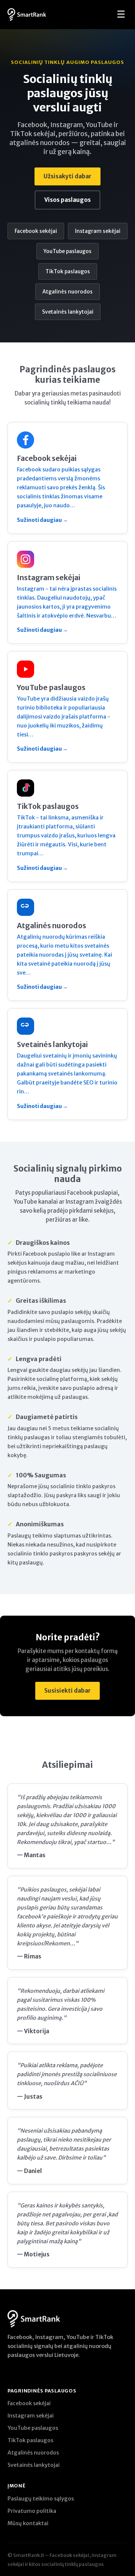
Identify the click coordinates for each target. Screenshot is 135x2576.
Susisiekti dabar (67, 1691)
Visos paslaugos (67, 200)
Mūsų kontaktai (28, 2523)
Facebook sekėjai (36, 231)
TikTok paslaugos (68, 271)
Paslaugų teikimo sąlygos (41, 2499)
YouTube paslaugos (67, 251)
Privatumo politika (32, 2511)
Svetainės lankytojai (68, 312)
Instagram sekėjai (98, 231)
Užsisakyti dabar (67, 176)
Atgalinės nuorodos (67, 292)
